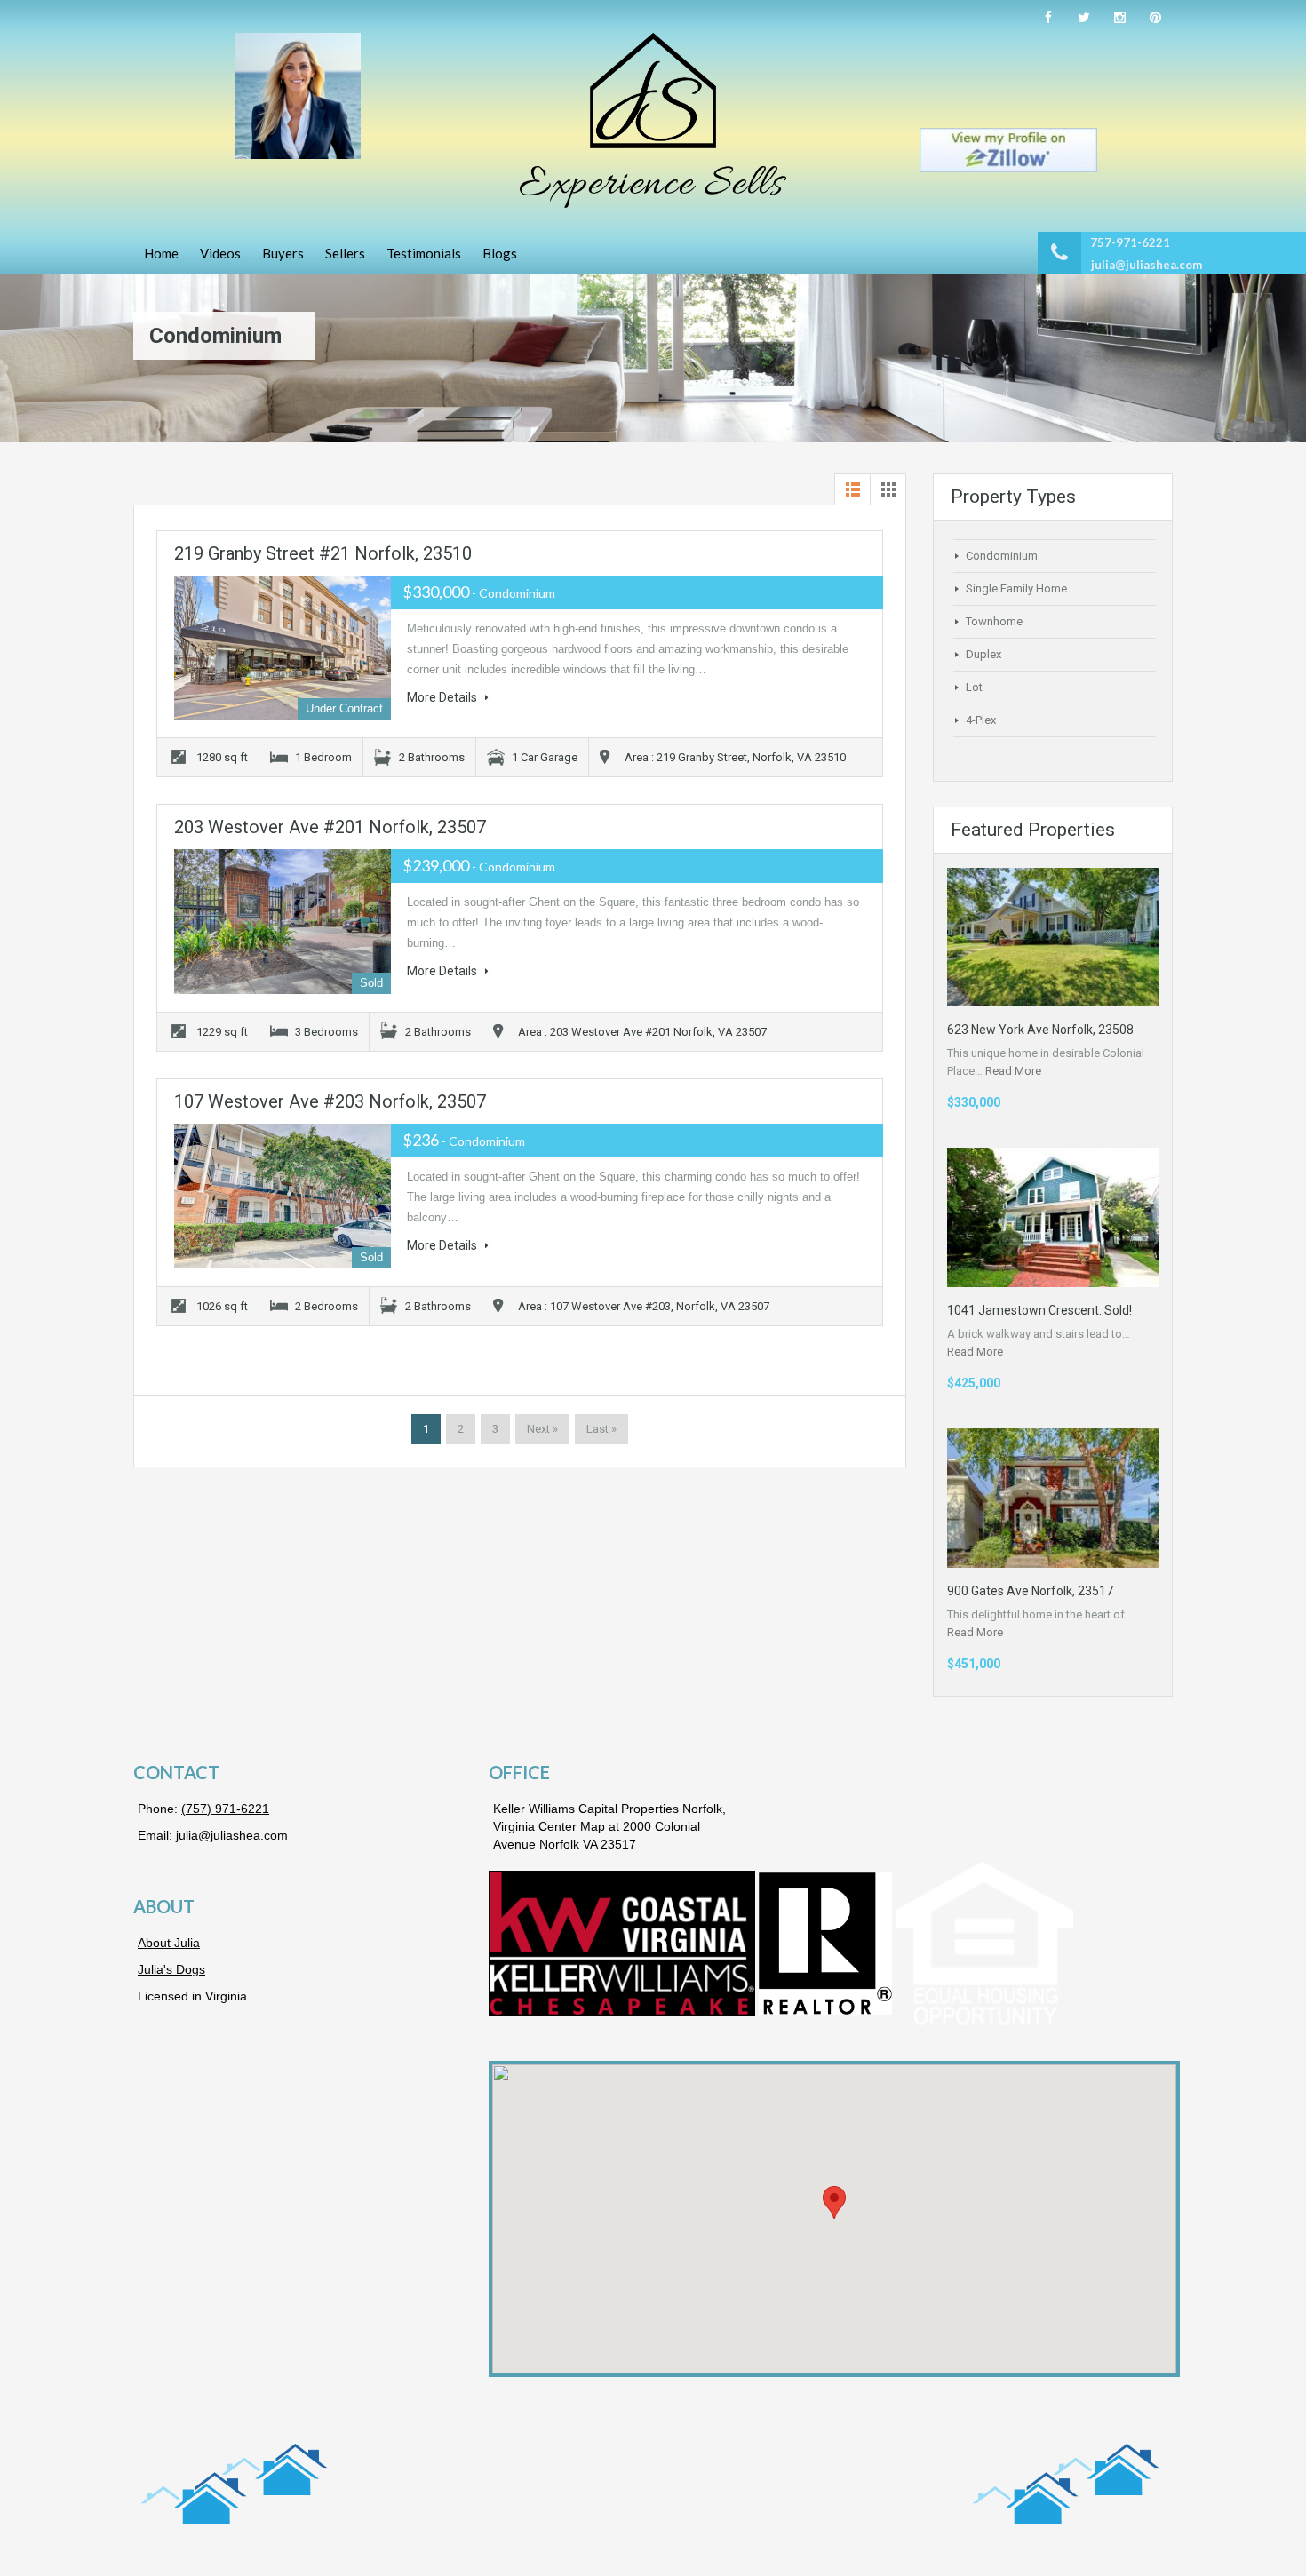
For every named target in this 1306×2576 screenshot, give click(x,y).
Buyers (283, 253)
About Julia (169, 1943)
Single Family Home (1016, 588)
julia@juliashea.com (1147, 265)
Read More (1013, 1071)
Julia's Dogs (171, 1969)
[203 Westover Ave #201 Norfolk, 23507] (283, 922)
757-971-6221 (1130, 242)
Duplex (983, 654)
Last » (601, 1429)
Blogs (500, 253)
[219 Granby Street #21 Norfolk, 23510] (283, 648)
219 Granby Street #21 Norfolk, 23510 (323, 553)
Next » (542, 1429)
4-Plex (981, 720)
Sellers (345, 253)
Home (161, 253)
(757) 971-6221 (225, 1809)
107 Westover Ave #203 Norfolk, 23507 (330, 1101)
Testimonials (424, 253)
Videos (220, 253)
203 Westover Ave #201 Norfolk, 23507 (330, 827)
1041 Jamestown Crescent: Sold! (1039, 1310)
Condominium (1002, 556)
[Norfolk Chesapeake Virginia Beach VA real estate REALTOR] (653, 120)
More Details (443, 697)
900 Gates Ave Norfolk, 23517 (1030, 1591)
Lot (974, 687)
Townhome (994, 621)
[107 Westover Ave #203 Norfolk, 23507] (283, 1196)
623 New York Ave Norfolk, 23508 (1040, 1030)
